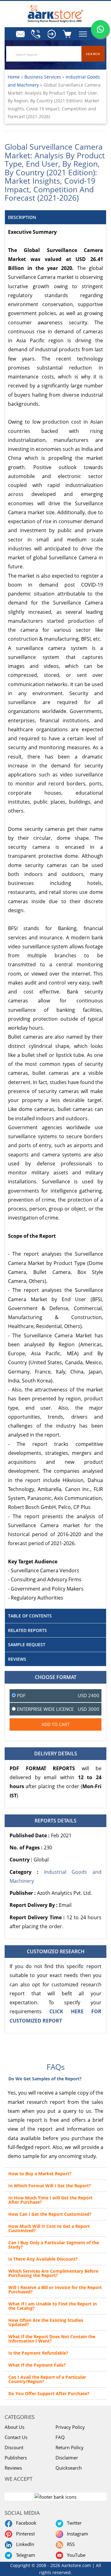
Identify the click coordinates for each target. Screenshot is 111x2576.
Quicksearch (69, 2468)
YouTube (75, 2555)
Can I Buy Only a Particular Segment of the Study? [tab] (54, 2245)
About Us (14, 2427)
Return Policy (70, 2447)
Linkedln (24, 2544)
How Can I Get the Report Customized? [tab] (50, 2214)
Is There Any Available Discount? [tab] (43, 2259)
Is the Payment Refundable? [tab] (38, 2353)
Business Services (43, 77)
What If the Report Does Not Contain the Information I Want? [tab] (52, 2339)
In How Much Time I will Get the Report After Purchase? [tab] (50, 2200)
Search (93, 54)
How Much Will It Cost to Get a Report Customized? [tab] (49, 2228)
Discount (14, 2447)
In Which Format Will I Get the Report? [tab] (50, 2186)
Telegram (24, 2555)
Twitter (73, 2523)
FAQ (60, 2437)
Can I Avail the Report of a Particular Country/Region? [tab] (47, 2379)
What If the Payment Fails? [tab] (37, 2365)
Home (14, 77)
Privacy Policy (70, 2427)
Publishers (16, 2458)
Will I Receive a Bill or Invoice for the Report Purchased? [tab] (55, 2290)
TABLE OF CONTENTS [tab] (30, 1616)
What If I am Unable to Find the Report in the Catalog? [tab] (53, 2306)
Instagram (76, 2534)
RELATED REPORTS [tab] (27, 1630)
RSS (70, 2544)
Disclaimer (67, 2458)
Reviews (13, 2468)
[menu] (51, 34)
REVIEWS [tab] (17, 1659)
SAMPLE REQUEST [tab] (27, 1645)
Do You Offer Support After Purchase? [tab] (49, 2393)
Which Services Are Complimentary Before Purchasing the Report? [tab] (53, 2273)
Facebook (25, 2523)
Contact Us (16, 2437)
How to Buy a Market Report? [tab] (40, 2174)
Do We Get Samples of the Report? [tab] (45, 2079)
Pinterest (24, 2534)
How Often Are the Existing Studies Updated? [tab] (46, 2322)
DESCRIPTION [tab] (22, 217)
